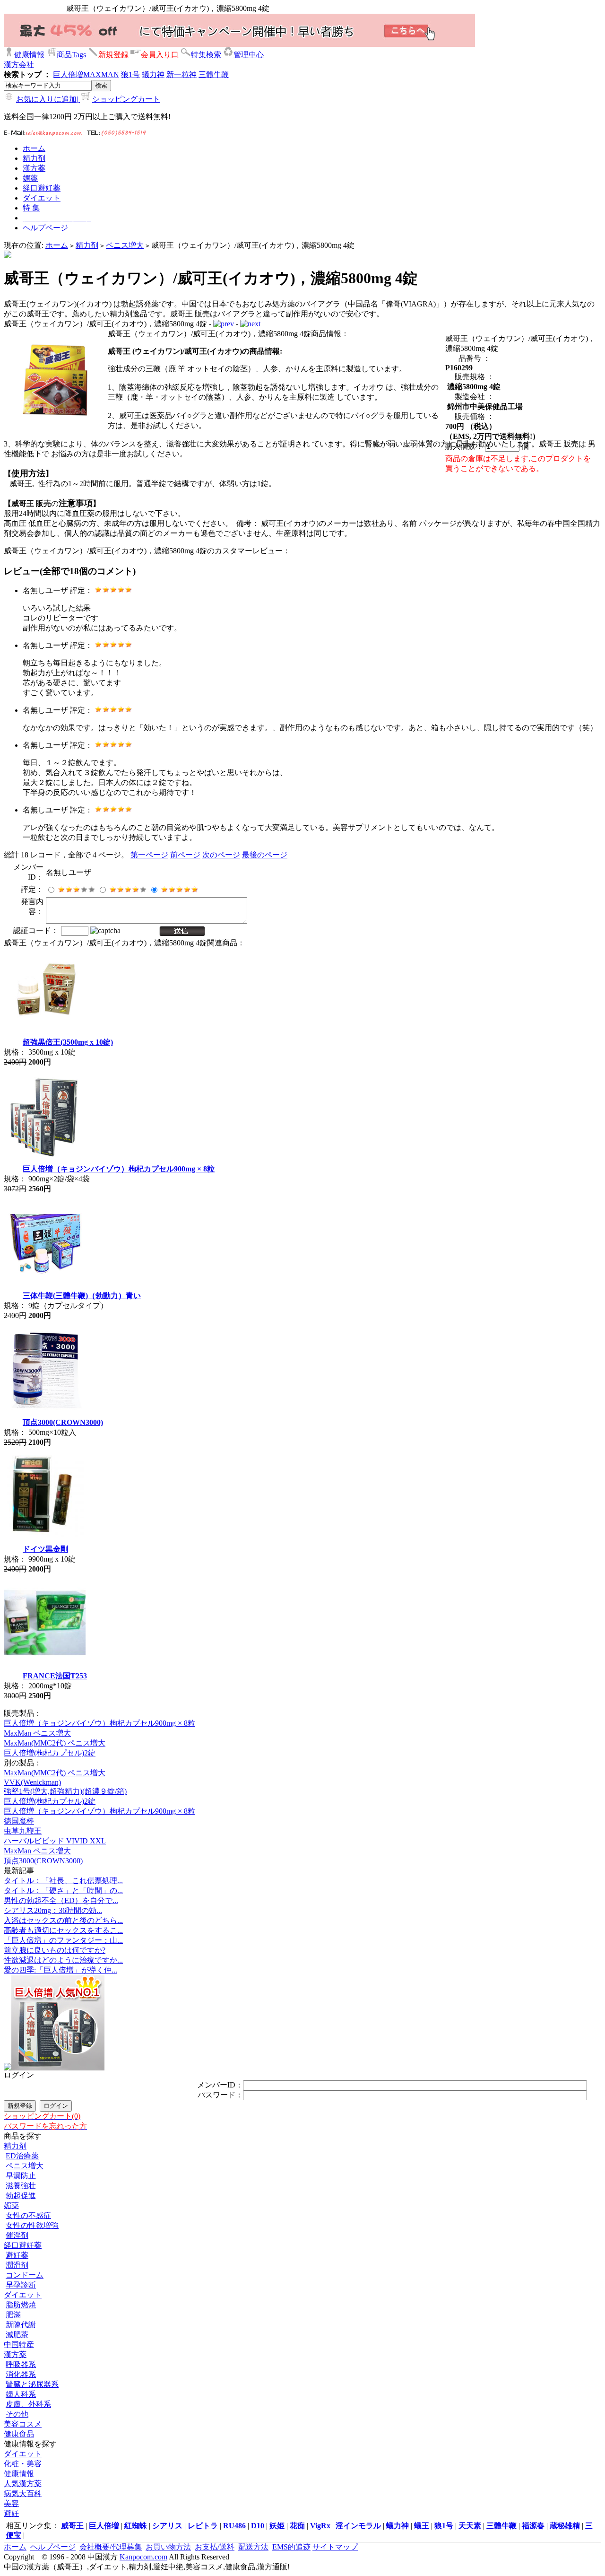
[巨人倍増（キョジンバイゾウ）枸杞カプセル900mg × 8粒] (45, 1154)
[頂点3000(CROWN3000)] (45, 1408)
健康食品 (19, 2434)
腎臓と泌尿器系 (32, 2384)
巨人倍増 (68, 74)
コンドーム (25, 2275)
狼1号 (130, 74)
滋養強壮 (21, 2186)
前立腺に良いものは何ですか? (55, 1950)
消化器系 (21, 2374)
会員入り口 (160, 55)
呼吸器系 (21, 2364)
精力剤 (87, 245)
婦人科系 (21, 2394)
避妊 (11, 2513)
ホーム (57, 245)
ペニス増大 (125, 245)
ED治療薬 (22, 2156)
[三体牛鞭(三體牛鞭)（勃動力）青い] (45, 1281)
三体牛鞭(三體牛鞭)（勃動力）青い (82, 1296)
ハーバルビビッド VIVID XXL (55, 1841)
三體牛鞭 (214, 74)
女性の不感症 (28, 2215)
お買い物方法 (168, 2547)
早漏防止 (21, 2176)
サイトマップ (335, 2547)
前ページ (185, 855)
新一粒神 (181, 74)
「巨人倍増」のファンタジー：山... (63, 1940)
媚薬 (11, 2205)
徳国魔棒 (19, 1821)
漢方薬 (15, 2354)
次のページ (221, 855)
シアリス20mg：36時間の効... (53, 1910)
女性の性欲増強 (32, 2225)
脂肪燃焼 (21, 2305)
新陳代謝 (21, 2325)
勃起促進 (21, 2196)
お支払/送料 (215, 2547)
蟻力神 (153, 74)
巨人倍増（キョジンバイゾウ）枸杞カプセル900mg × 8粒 (119, 1169)
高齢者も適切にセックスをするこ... (63, 1930)
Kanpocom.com (143, 2557)
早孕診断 (21, 2285)
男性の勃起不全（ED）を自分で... (61, 1900)
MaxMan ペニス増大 (37, 1733)
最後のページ (265, 855)
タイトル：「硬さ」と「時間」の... (63, 1891)
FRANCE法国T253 (55, 1676)
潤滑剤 (17, 2265)
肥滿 (13, 2315)
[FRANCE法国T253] (45, 1661)
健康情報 (29, 55)
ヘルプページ (53, 2547)
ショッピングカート (126, 99)
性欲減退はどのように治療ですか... (63, 1960)
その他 (17, 2414)
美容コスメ (23, 2424)
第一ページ (149, 855)
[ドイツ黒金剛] (45, 1534)
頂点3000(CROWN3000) (63, 1422)
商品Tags (71, 55)
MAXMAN (101, 74)
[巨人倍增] (58, 2068)
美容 (11, 2503)
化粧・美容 (23, 2464)
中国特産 (19, 2345)
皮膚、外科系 (28, 2404)
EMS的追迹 (291, 2547)
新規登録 (113, 55)
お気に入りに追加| (48, 99)
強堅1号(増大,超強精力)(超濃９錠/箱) (65, 1791)
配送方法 (253, 2547)
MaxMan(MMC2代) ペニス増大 (55, 1743)
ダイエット (23, 2295)
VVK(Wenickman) (32, 1782)
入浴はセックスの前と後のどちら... (63, 1920)
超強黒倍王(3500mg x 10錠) (68, 1042)
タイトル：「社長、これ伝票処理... (63, 1881)
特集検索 (206, 55)
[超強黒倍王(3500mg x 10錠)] (45, 1027)
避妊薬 (17, 2255)
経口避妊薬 (23, 2245)
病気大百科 (23, 2493)
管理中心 (249, 55)
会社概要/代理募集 (111, 2547)
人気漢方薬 (23, 2484)
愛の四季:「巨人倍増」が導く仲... (60, 1970)
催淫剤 (17, 2235)
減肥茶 (17, 2335)
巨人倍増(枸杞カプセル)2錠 (50, 1753)
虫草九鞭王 (23, 1831)
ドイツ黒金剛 (45, 1549)
